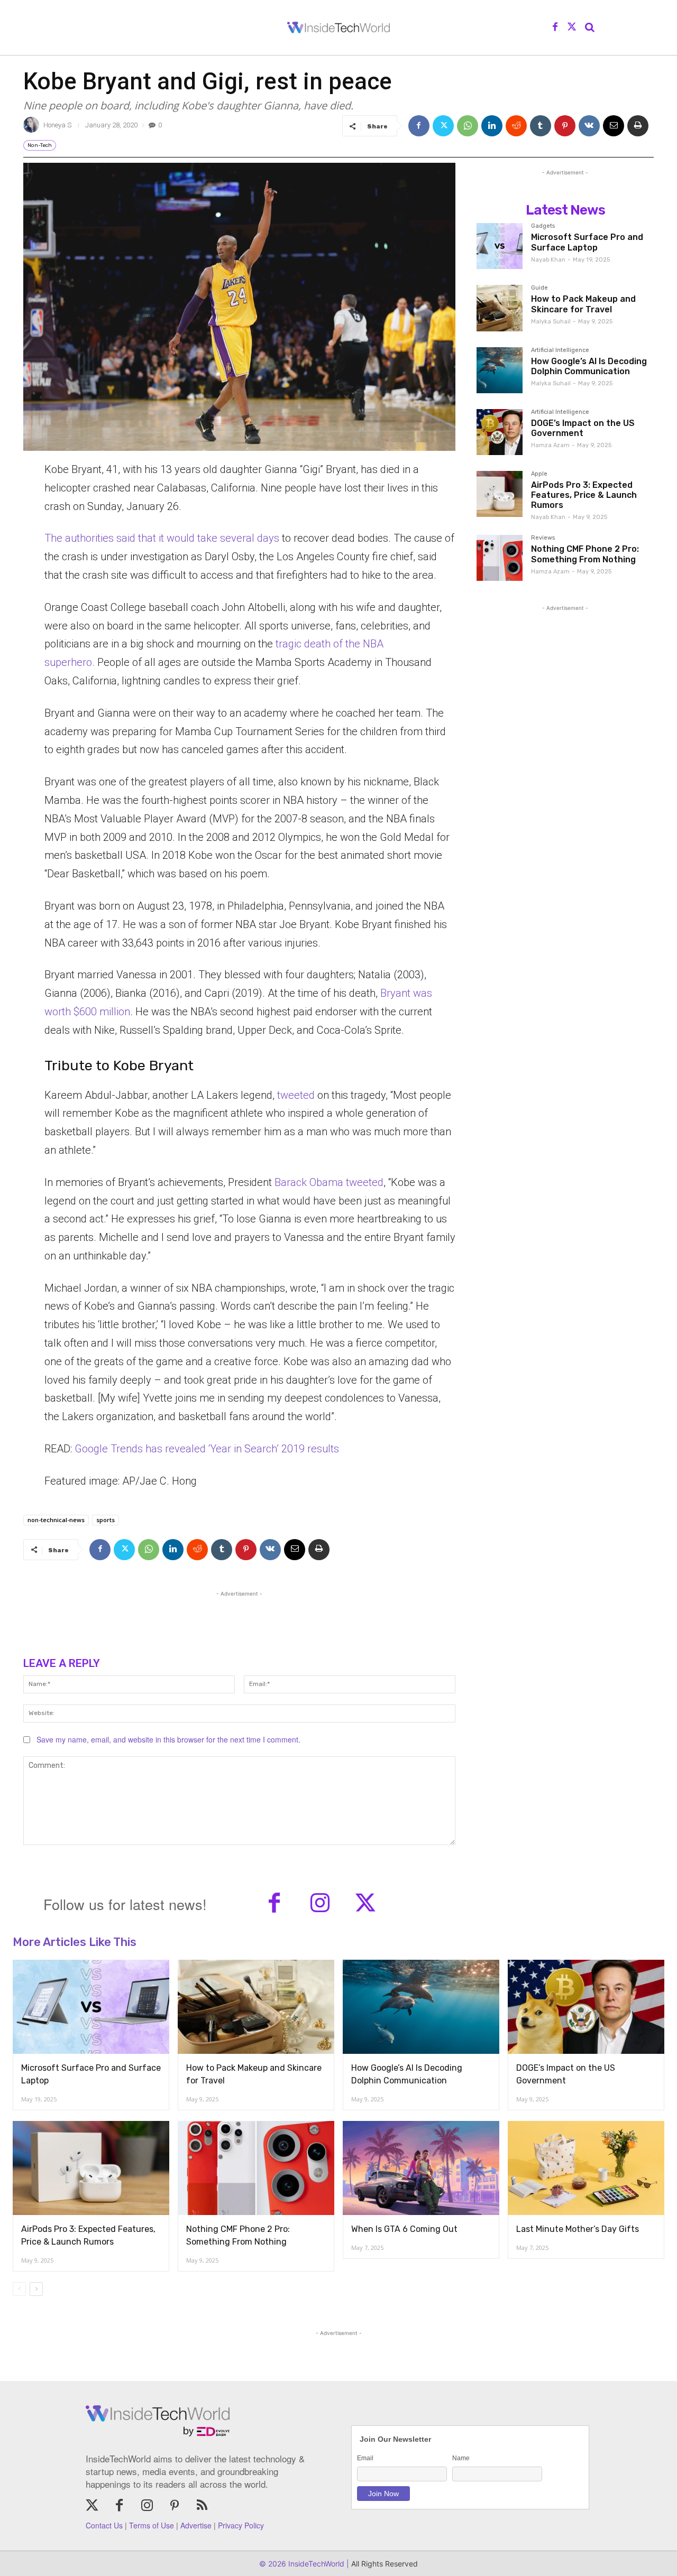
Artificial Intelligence (560, 350)
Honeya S (57, 125)
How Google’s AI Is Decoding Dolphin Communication (589, 366)
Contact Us (104, 2525)
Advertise (196, 2525)
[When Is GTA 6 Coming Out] (421, 2168)
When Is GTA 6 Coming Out (404, 2229)
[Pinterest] (565, 126)
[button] (590, 27)
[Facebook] (555, 27)
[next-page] (36, 2289)
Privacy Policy (241, 2525)
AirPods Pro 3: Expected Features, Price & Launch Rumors (584, 495)
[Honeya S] (33, 125)
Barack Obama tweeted (329, 1182)
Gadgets (543, 226)
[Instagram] (320, 1904)
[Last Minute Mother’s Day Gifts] (586, 2168)
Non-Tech (40, 145)
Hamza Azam (550, 445)
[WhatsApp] (468, 126)
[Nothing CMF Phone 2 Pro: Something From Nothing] (500, 558)
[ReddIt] (516, 126)
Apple (539, 474)
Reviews (543, 538)
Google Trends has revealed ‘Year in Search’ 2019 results (207, 1449)
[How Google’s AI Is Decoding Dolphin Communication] (500, 370)
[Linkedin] (492, 126)
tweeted (297, 1095)
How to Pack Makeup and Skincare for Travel (583, 304)
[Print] (638, 126)
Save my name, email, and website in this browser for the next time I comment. (168, 1739)
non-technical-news (56, 1520)
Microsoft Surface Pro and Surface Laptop (587, 242)
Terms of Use (152, 2525)
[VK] (589, 126)
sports (106, 1520)
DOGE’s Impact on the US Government (583, 428)
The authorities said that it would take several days (162, 538)
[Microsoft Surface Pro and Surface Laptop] (500, 246)
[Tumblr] (541, 126)
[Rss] (202, 2506)
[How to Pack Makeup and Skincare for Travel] (500, 308)
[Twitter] (572, 27)
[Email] (614, 126)
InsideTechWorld (315, 2564)
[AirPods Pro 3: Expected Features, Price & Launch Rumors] (500, 494)
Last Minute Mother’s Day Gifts (578, 2229)
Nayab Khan (548, 260)
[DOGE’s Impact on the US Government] (500, 432)
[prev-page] (19, 2289)
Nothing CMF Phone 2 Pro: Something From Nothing (585, 554)
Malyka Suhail (551, 322)
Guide (539, 288)
